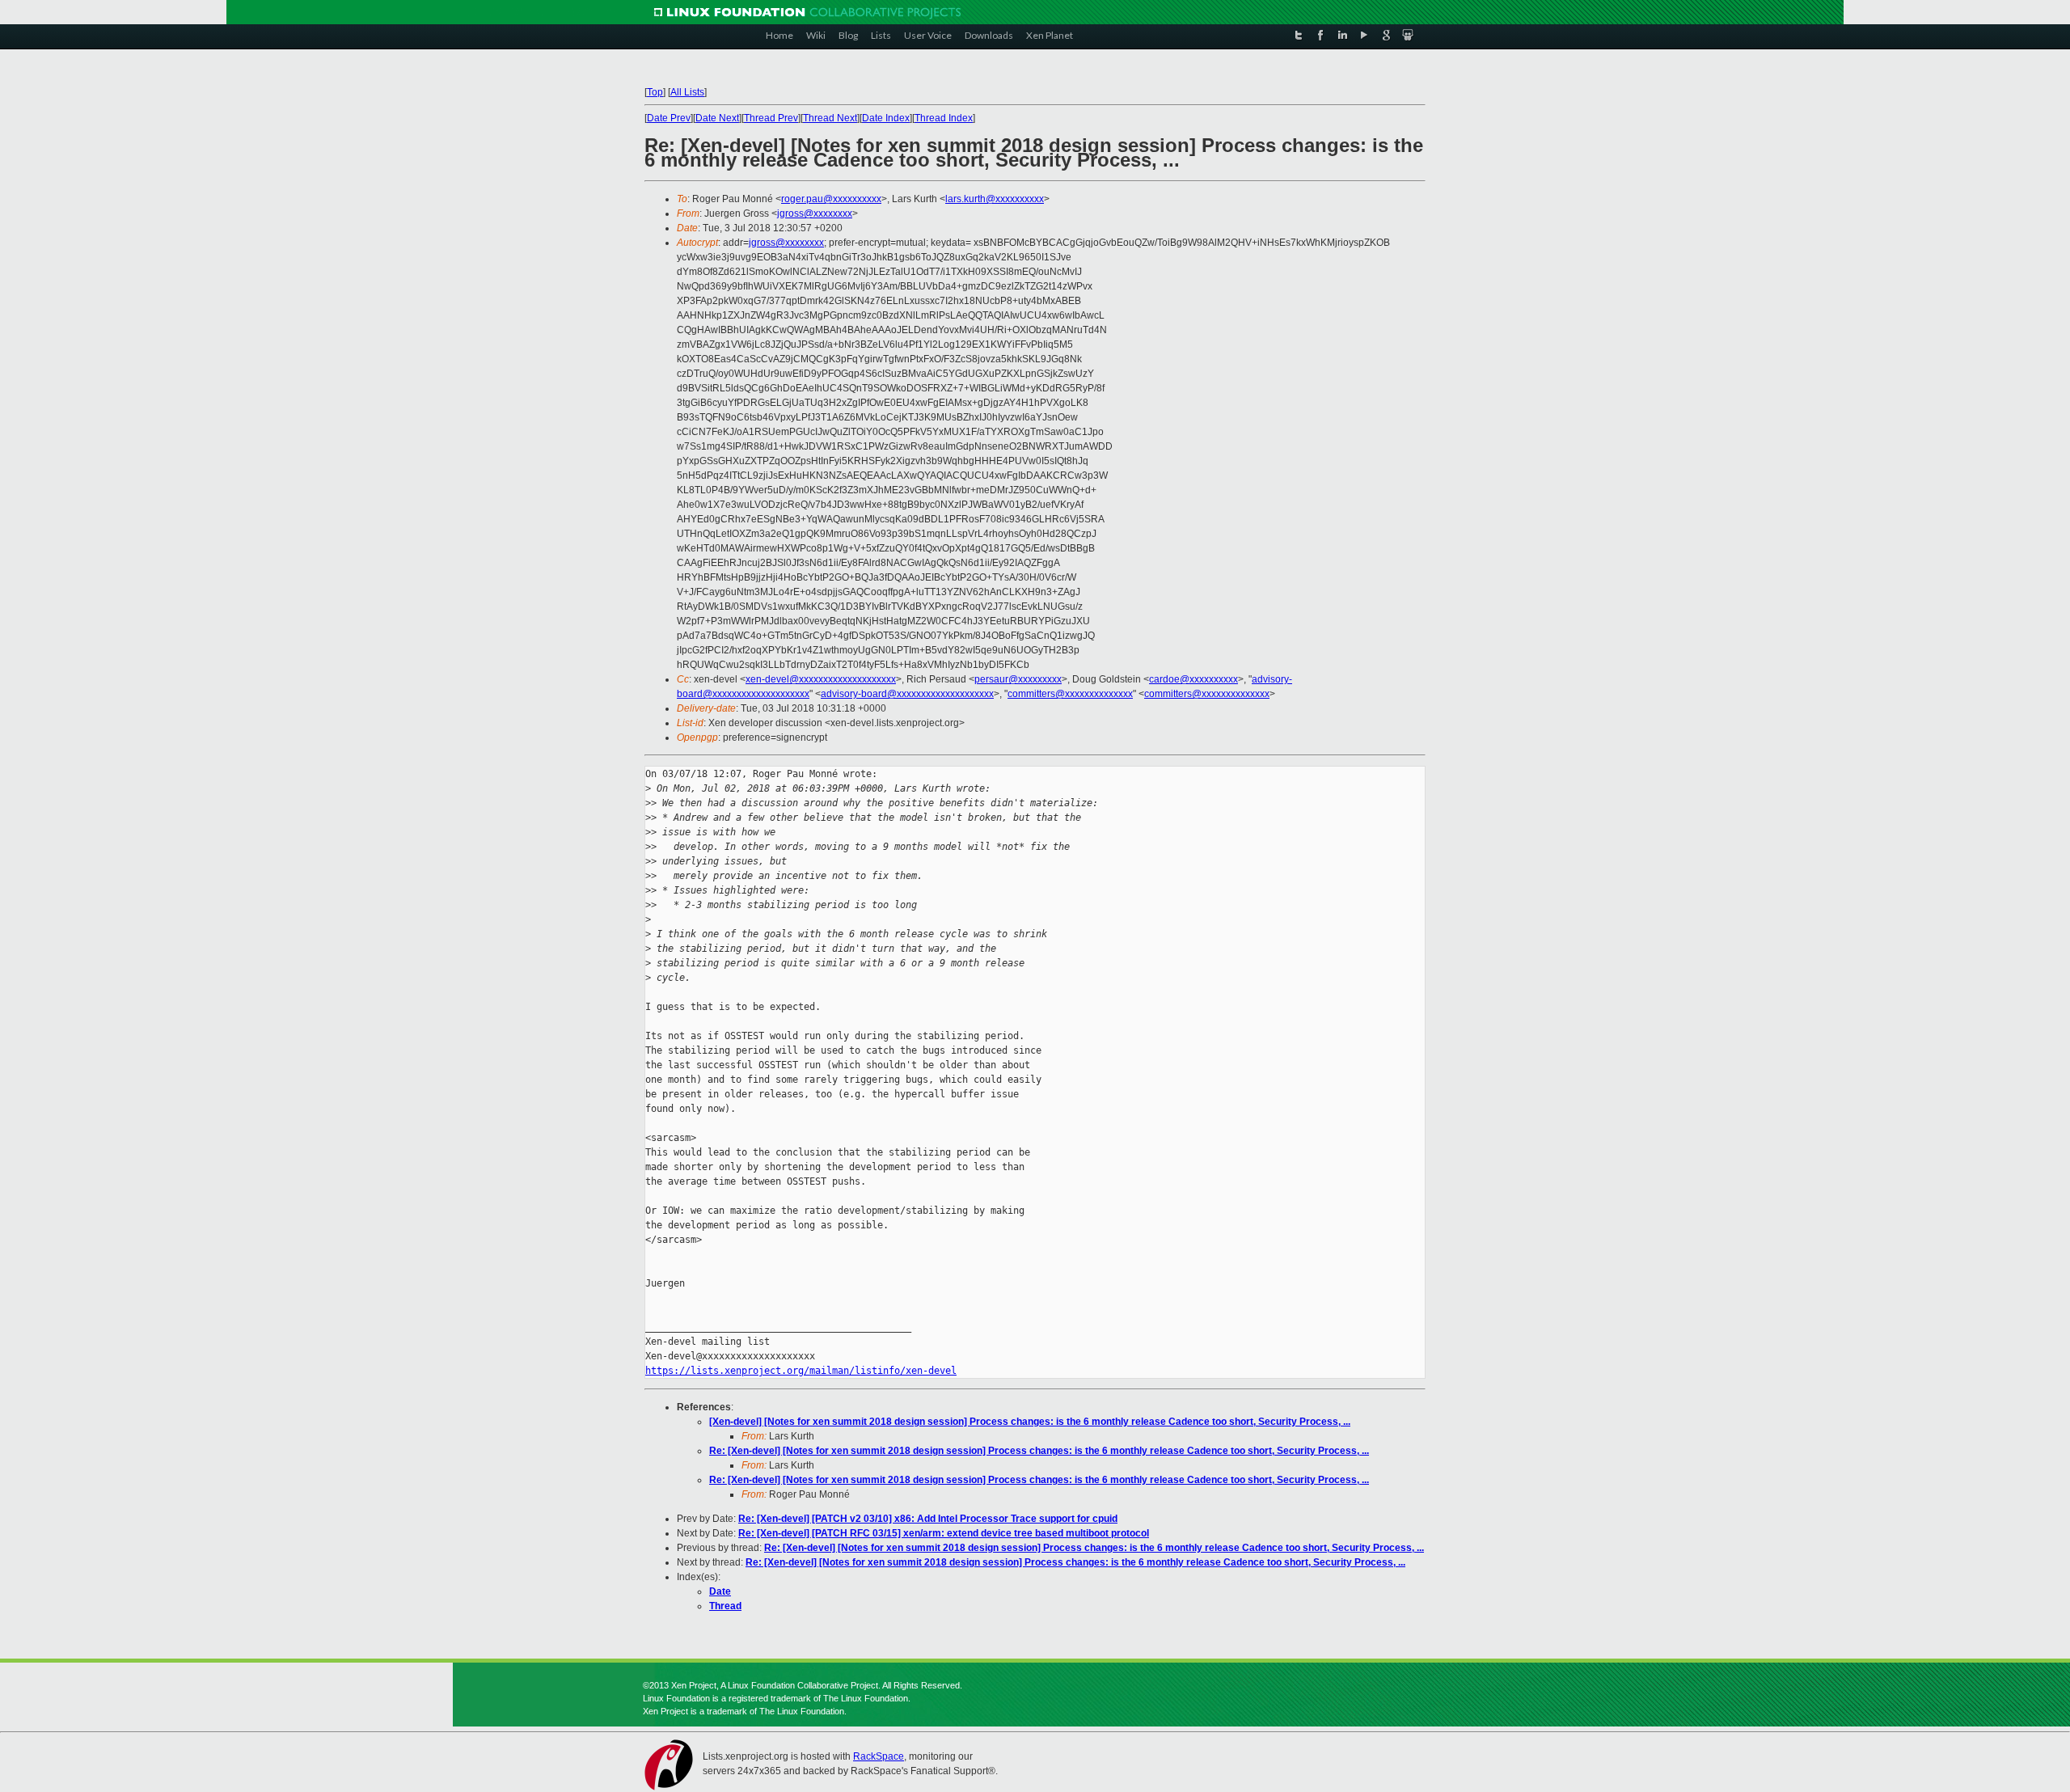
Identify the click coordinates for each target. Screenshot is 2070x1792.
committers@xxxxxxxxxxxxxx (1070, 694)
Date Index (886, 118)
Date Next (717, 118)
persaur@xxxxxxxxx (1018, 679)
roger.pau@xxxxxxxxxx (831, 199)
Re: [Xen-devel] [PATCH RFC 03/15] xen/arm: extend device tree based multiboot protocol (944, 1533)
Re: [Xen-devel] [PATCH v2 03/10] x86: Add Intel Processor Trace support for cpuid (928, 1519)
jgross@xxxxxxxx (815, 213)
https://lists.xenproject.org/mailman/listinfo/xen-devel (801, 1371)
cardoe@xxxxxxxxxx (1193, 679)
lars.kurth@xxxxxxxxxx (995, 199)
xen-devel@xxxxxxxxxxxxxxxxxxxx (821, 679)
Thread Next (830, 118)
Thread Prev (771, 118)
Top (655, 92)
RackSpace (879, 1756)
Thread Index (944, 118)
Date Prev (669, 118)
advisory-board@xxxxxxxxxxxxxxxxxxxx (907, 694)
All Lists (687, 92)
